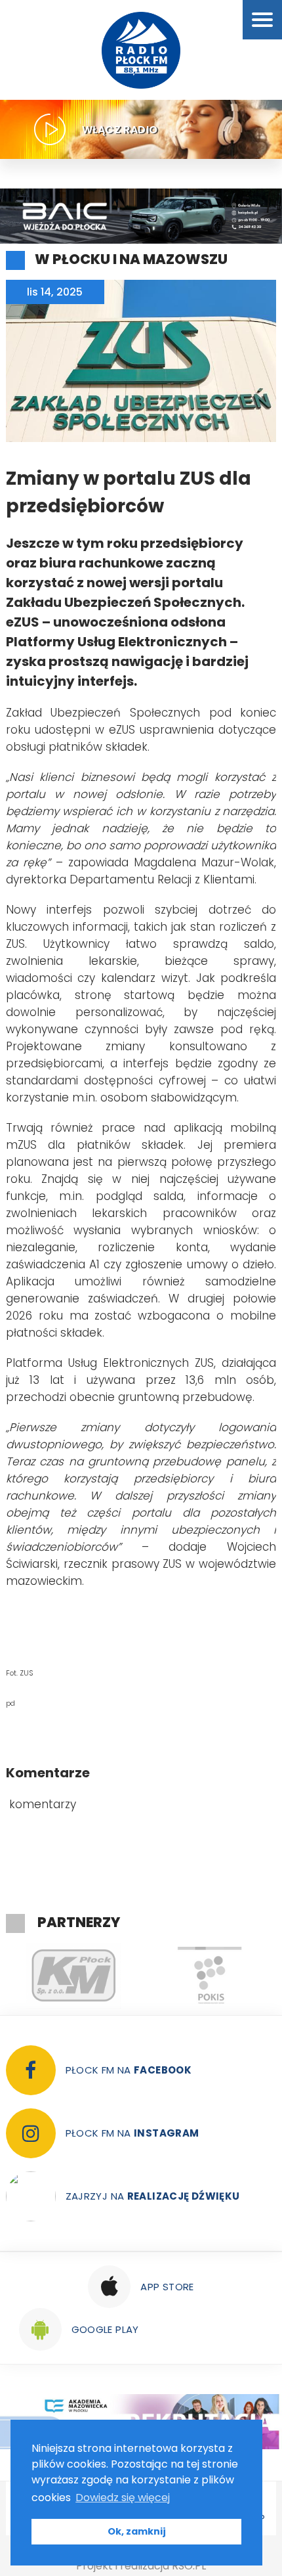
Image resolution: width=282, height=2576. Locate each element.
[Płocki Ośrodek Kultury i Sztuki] (210, 1976)
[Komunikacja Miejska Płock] (74, 1976)
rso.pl (189, 2566)
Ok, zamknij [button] (137, 2531)
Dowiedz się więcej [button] (123, 2498)
